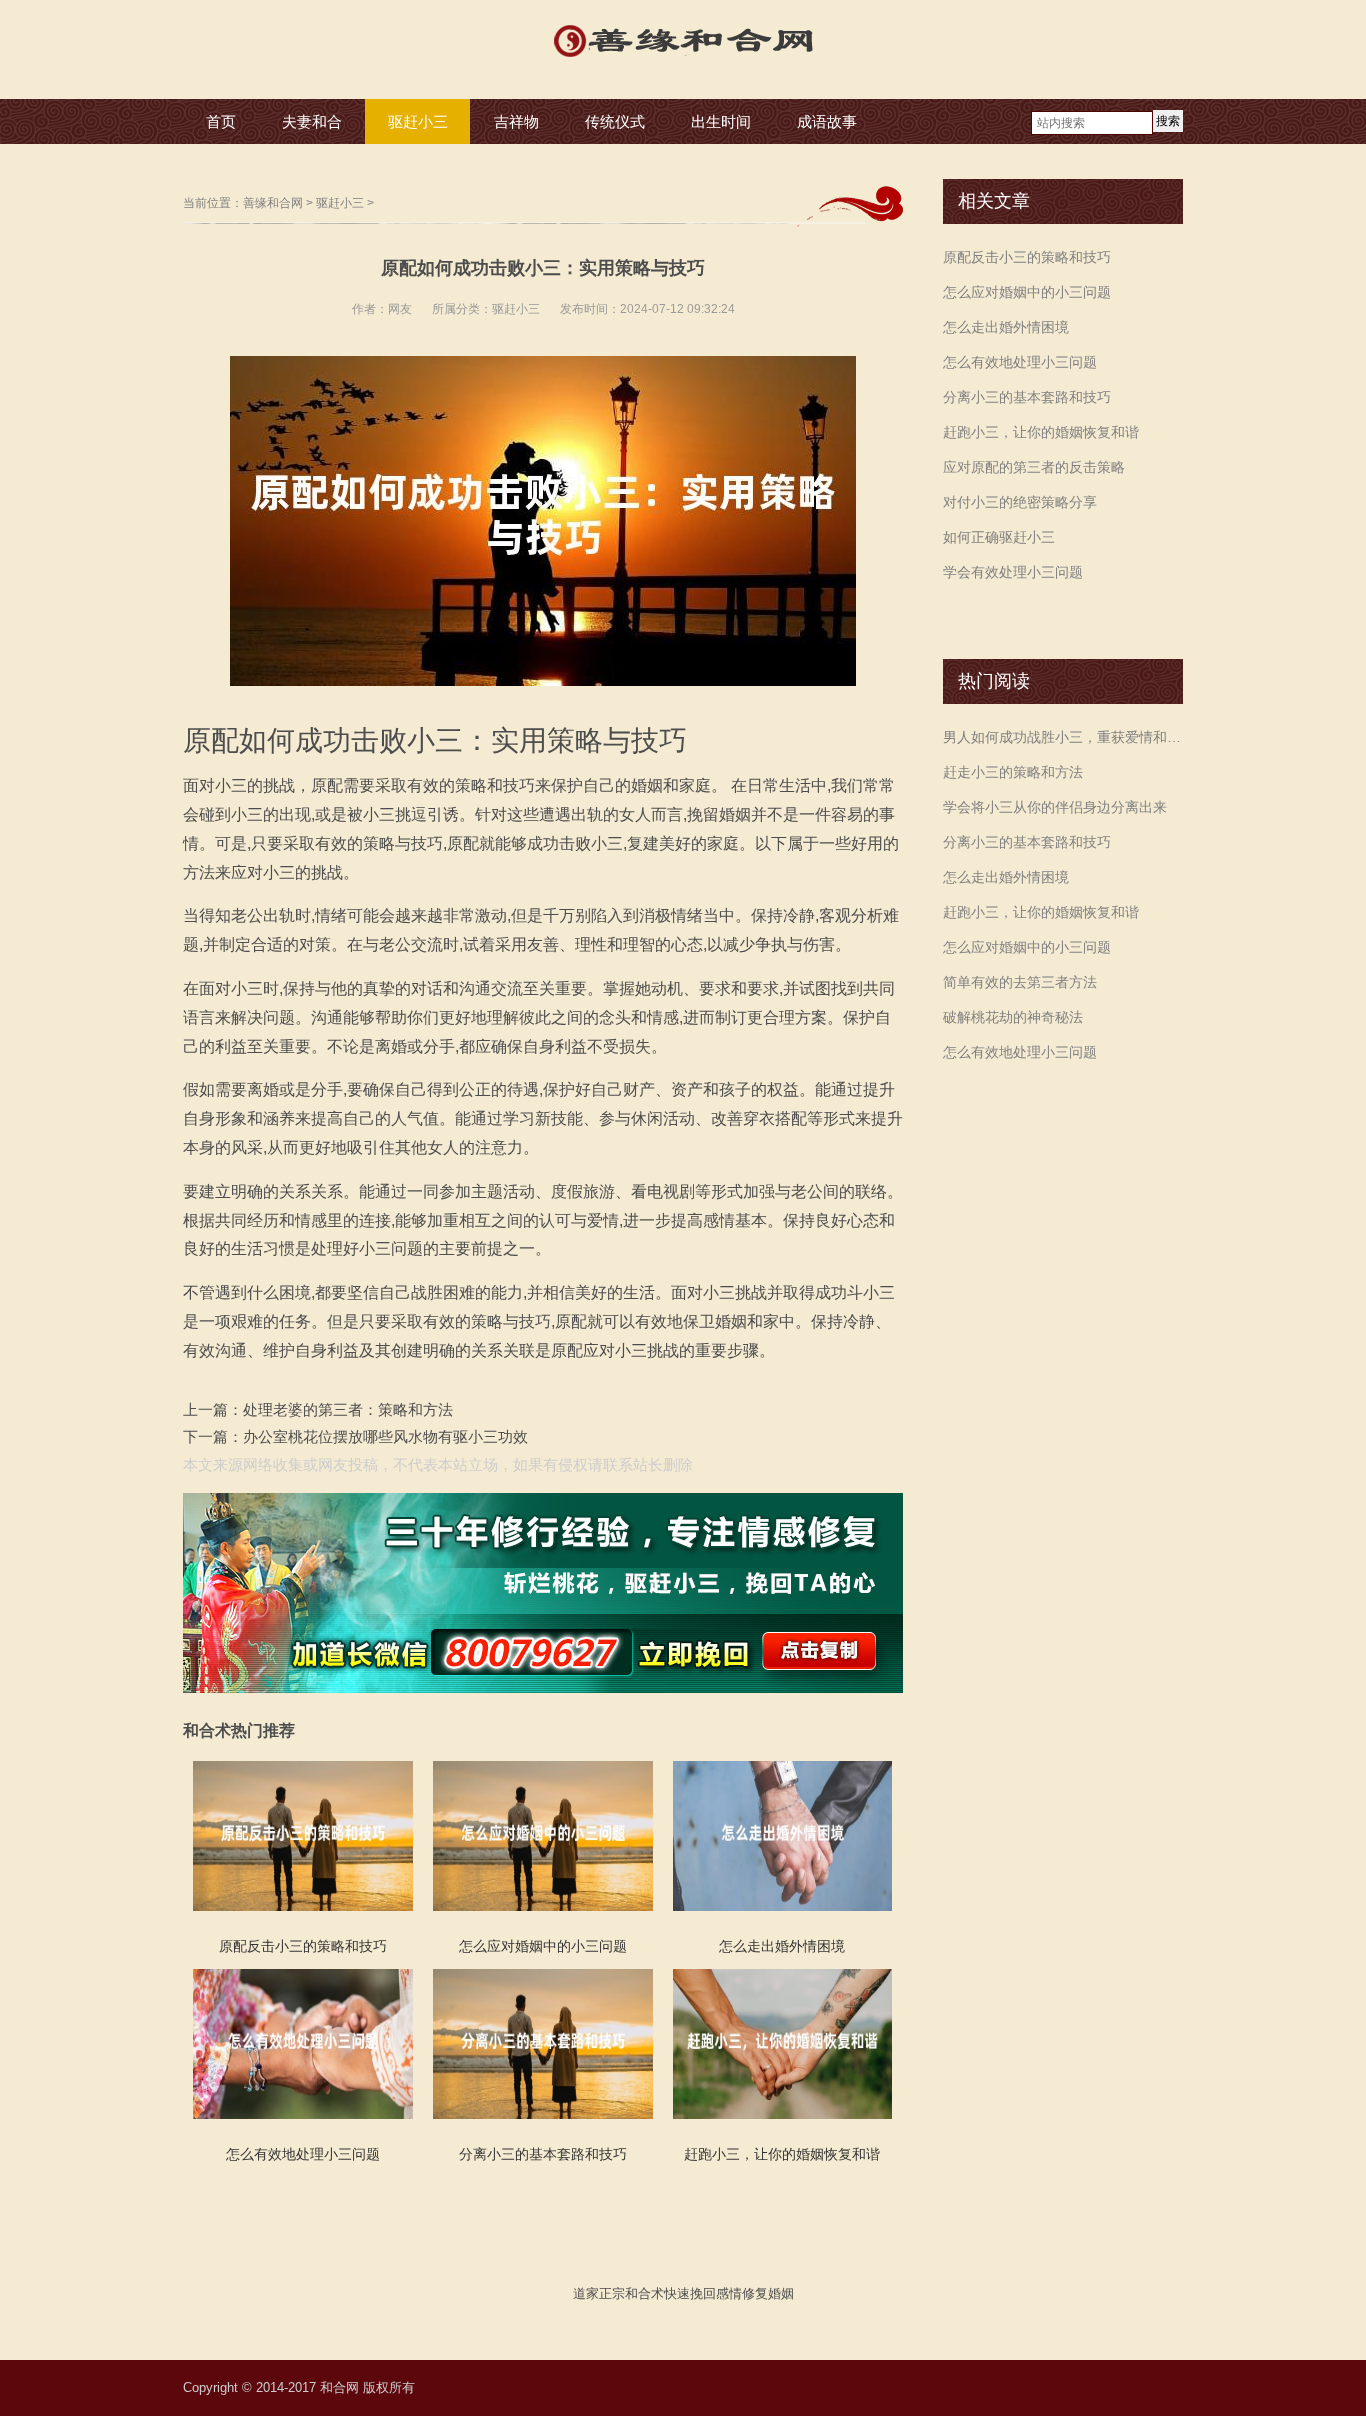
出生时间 (721, 121)
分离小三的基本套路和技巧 (1027, 397)
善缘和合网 (273, 203)
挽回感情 (716, 2293)
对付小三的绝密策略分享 (1020, 502)
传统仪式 (615, 121)
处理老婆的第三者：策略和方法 (348, 1409)
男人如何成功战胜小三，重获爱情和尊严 (1063, 737)
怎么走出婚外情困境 (1006, 327)
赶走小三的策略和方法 (1013, 772)
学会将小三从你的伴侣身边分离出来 (1055, 807)
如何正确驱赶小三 (999, 537)
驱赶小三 (418, 121)
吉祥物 (516, 121)
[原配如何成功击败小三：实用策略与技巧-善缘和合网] (683, 59)
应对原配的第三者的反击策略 (1034, 467)
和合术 (644, 2293)
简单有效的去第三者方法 (1020, 982)
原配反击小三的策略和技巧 (1027, 257)
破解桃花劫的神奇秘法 (1013, 1017)
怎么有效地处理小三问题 (1020, 362)
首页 (221, 121)
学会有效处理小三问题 (1013, 572)
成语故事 (827, 121)
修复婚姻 (768, 2293)
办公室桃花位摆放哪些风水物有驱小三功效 (385, 1436)
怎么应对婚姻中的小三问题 (1027, 292)
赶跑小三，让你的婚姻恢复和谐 (1041, 432)
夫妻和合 (312, 121)
